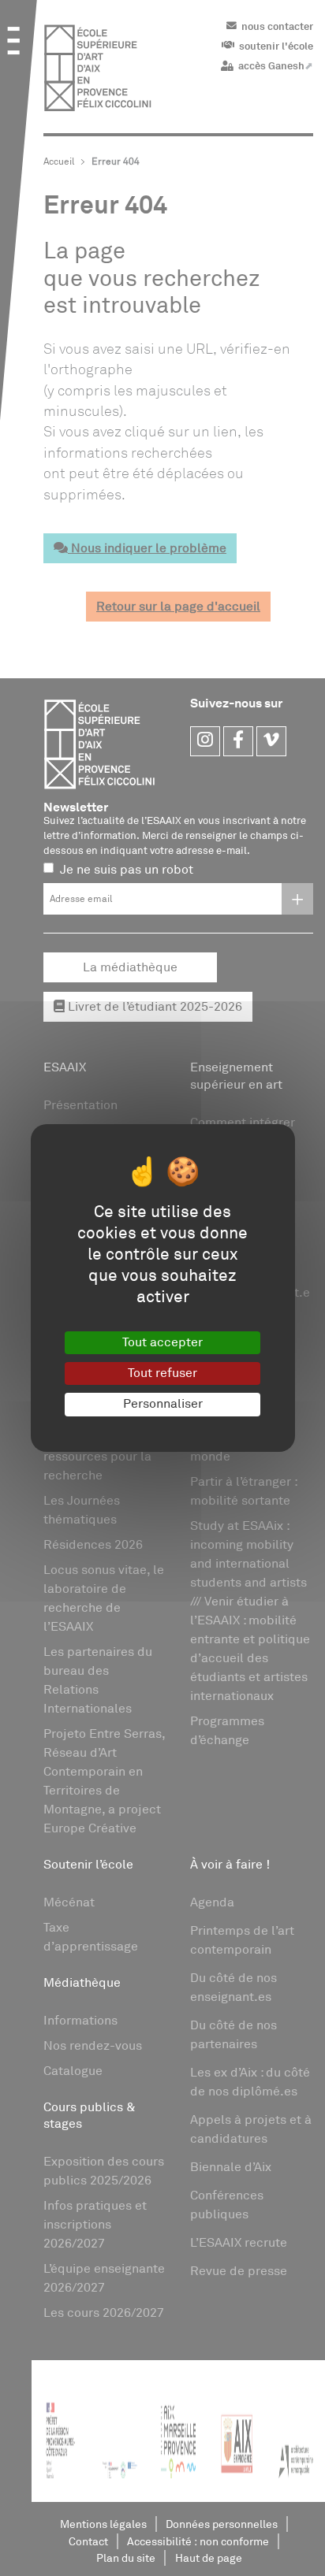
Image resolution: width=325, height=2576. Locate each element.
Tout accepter (162, 1342)
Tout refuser (162, 1373)
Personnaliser (163, 1404)
